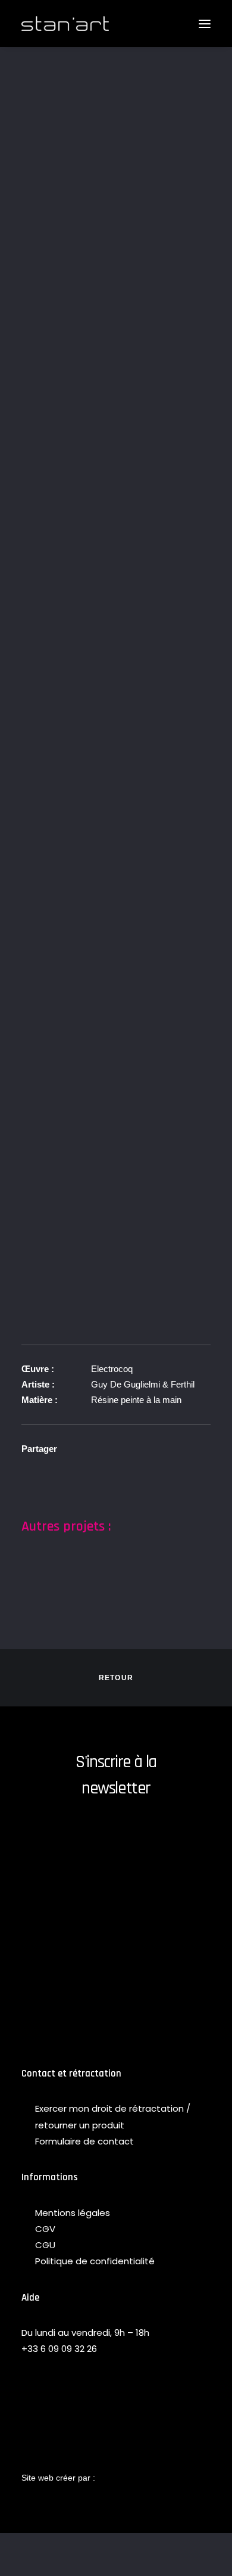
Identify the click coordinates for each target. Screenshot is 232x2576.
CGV (45, 2229)
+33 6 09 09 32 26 (59, 2349)
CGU (45, 2245)
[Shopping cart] (170, 24)
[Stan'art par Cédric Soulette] (65, 24)
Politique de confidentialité (95, 2261)
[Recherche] (151, 24)
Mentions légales (73, 2213)
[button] (205, 24)
